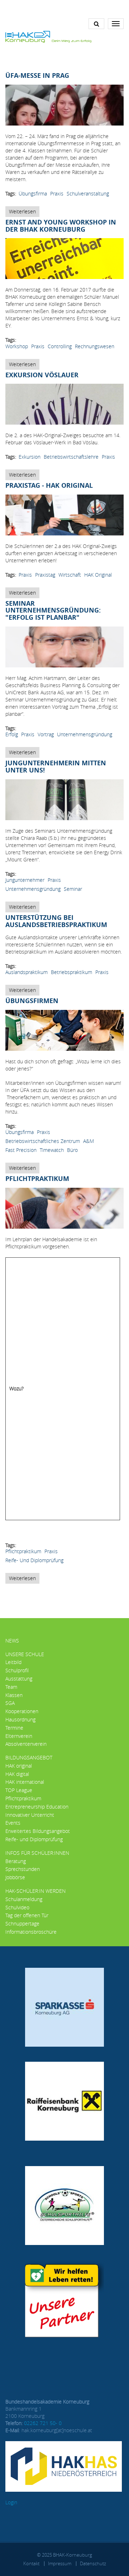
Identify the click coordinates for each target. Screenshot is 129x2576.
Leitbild (13, 1662)
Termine (14, 1728)
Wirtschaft (70, 575)
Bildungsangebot (29, 1757)
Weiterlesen (24, 212)
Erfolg (12, 734)
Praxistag (45, 575)
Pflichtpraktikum (23, 1551)
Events (13, 1823)
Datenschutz (93, 2563)
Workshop (17, 346)
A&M (89, 1141)
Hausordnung (20, 1719)
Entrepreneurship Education (37, 1807)
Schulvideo (17, 1907)
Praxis (57, 193)
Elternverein (19, 1736)
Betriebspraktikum (71, 972)
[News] (48, 36)
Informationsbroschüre (31, 1932)
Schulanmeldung (24, 1899)
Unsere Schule (25, 1654)
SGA (10, 1703)
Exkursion (30, 457)
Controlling (60, 346)
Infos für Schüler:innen (37, 1853)
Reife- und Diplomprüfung (34, 1560)
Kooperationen (22, 1711)
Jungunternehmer (25, 880)
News (12, 1641)
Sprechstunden (23, 1869)
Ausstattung (19, 1679)
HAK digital (17, 1774)
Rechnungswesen (95, 346)
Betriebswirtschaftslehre (71, 457)
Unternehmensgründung (85, 734)
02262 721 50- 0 (43, 2423)
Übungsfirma (33, 193)
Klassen (14, 1695)
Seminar (73, 889)
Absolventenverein (26, 1744)
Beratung (16, 1861)
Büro (72, 1150)
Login (11, 2502)
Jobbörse (15, 1877)
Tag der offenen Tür (27, 1915)
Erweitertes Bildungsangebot (38, 1831)
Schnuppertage (22, 1923)
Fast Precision (21, 1150)
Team (11, 1687)
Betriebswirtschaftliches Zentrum (43, 1141)
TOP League (19, 1790)
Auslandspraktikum (27, 972)
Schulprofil (17, 1670)
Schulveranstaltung (88, 193)
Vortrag (46, 734)
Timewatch (52, 1150)
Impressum (60, 2563)
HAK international (25, 1782)
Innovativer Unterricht (30, 1815)
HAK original (98, 575)
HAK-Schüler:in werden (35, 1891)
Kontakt (31, 2563)
